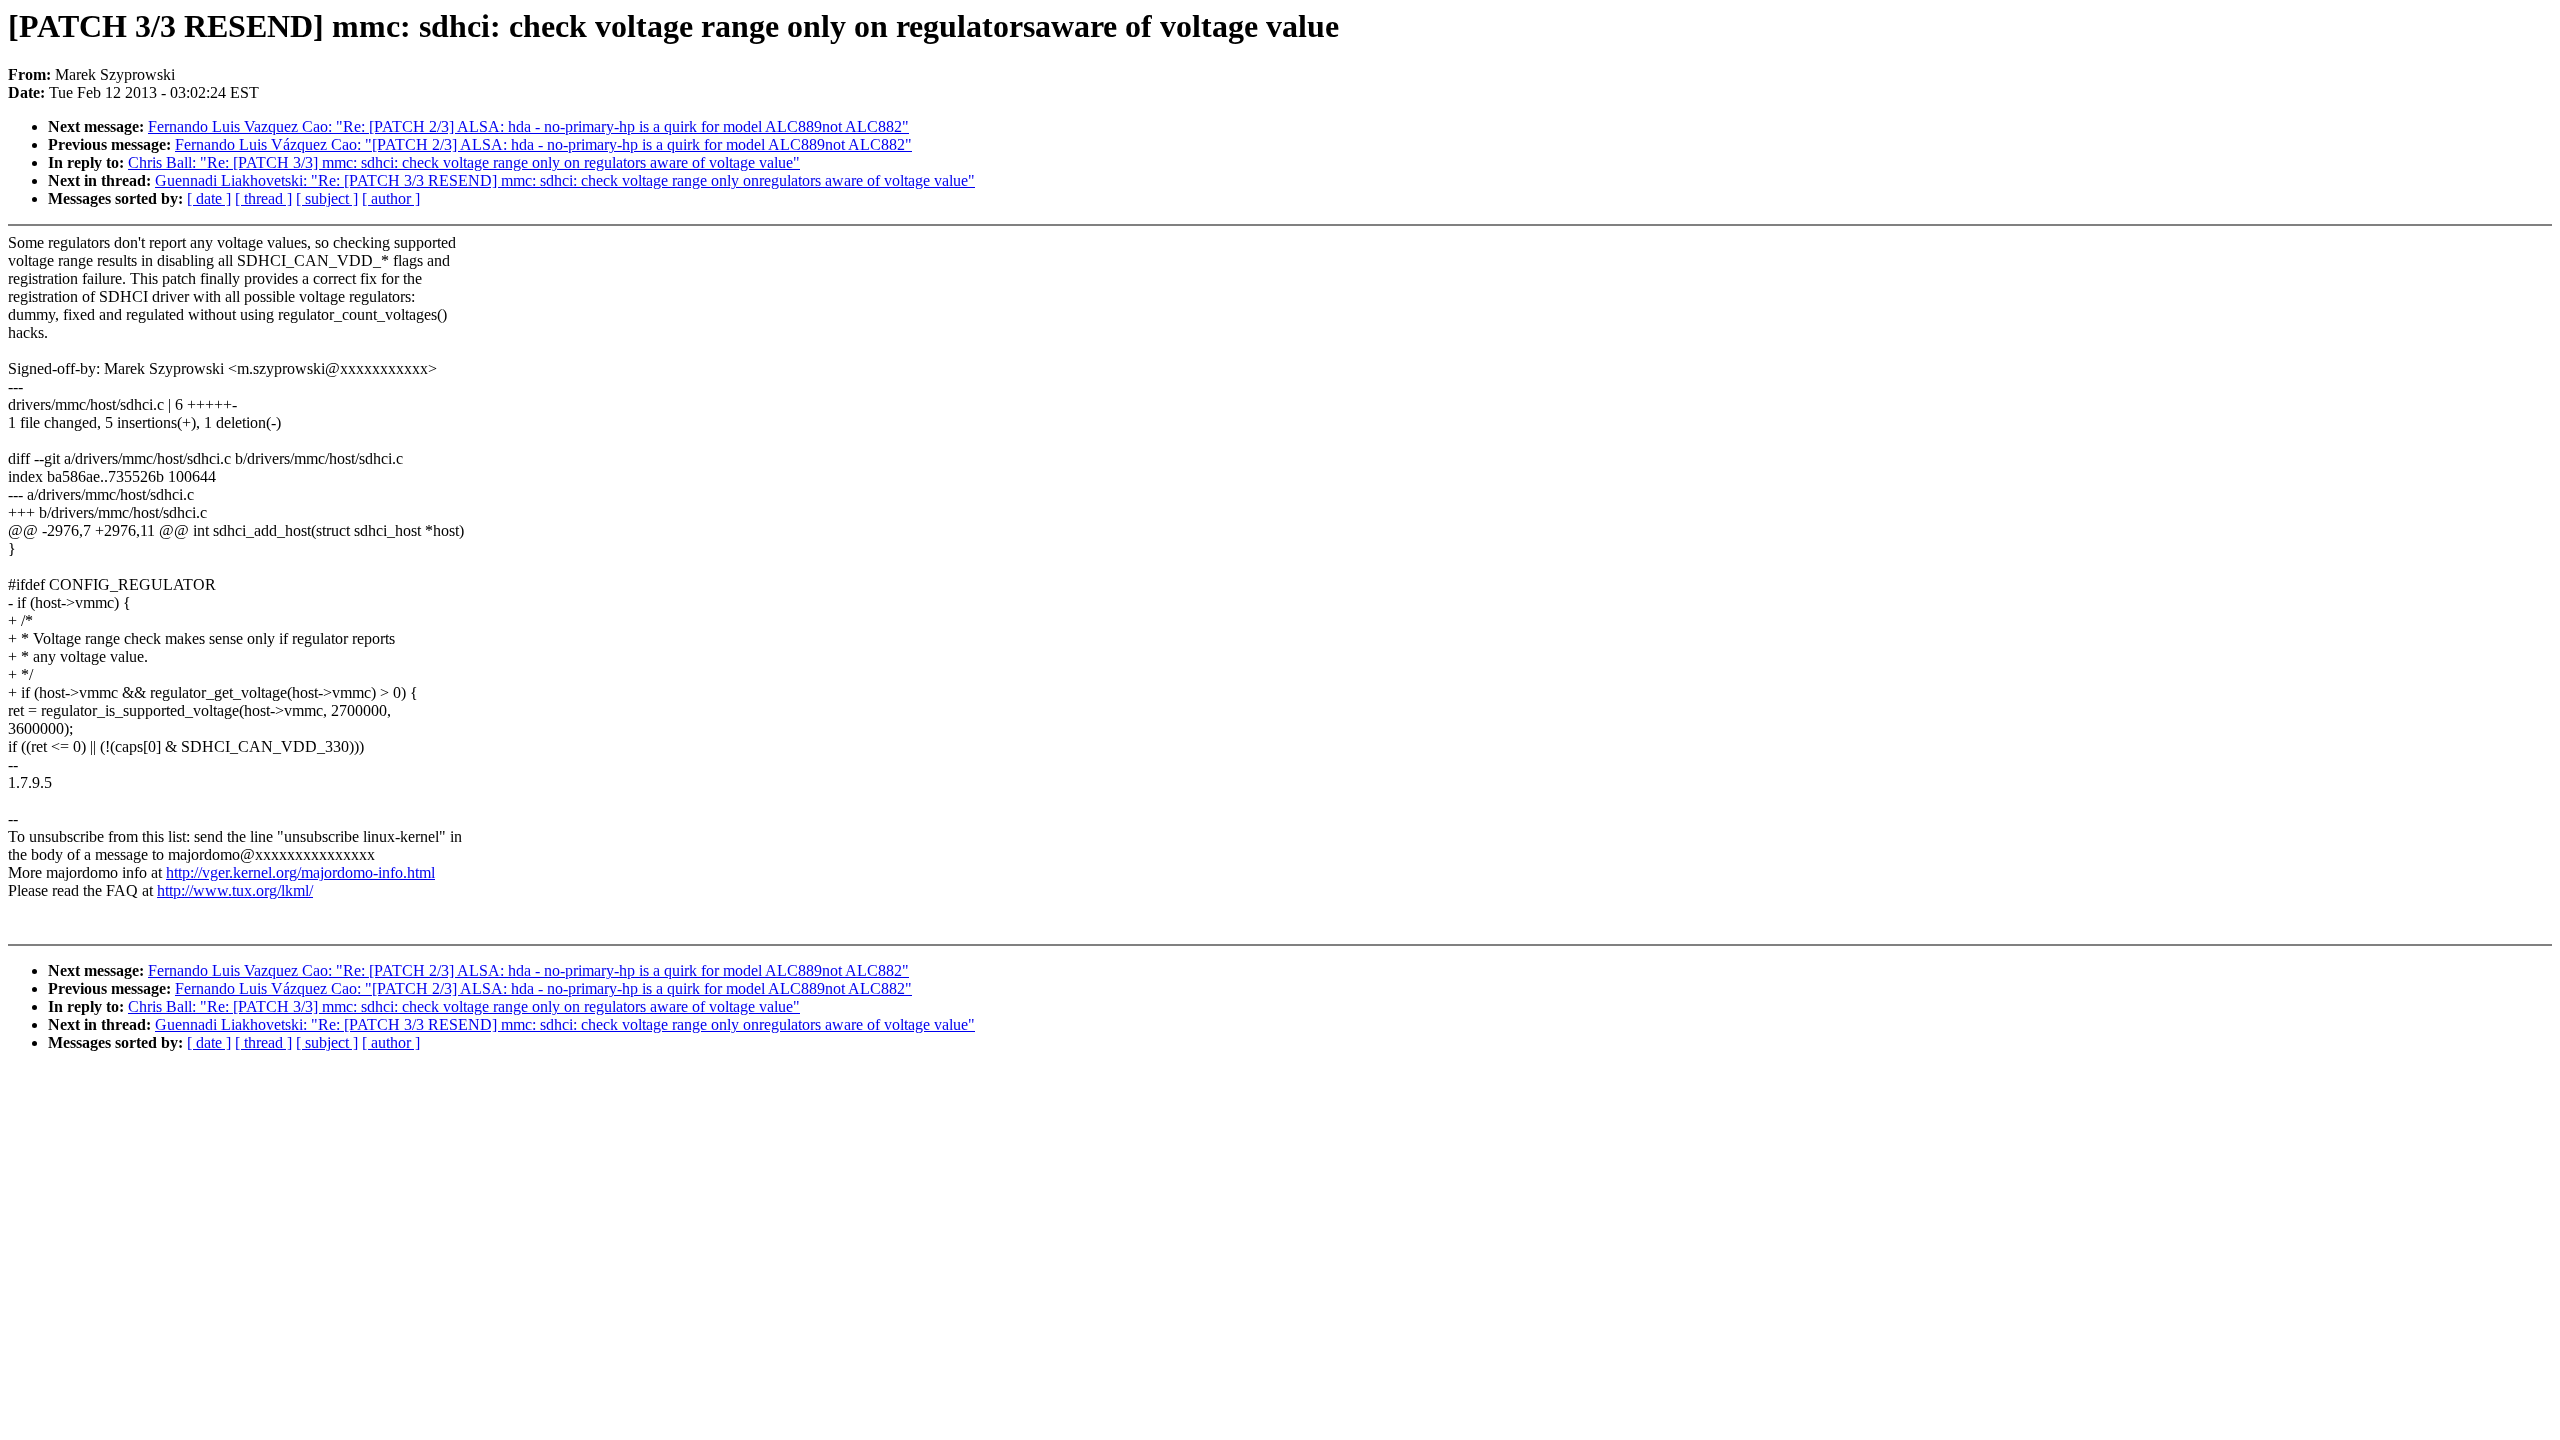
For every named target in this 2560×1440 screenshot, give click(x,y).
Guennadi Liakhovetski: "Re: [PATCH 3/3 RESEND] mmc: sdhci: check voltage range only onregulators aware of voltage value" (565, 180)
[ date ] (209, 198)
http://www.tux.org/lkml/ (235, 890)
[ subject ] (327, 198)
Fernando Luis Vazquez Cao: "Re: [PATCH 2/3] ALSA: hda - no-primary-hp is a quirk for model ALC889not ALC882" (528, 126)
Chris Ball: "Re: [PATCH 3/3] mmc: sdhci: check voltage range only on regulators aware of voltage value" (464, 162)
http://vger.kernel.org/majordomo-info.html (300, 872)
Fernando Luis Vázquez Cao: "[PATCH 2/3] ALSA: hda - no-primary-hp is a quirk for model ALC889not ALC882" (543, 144)
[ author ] (391, 198)
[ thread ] (263, 198)
